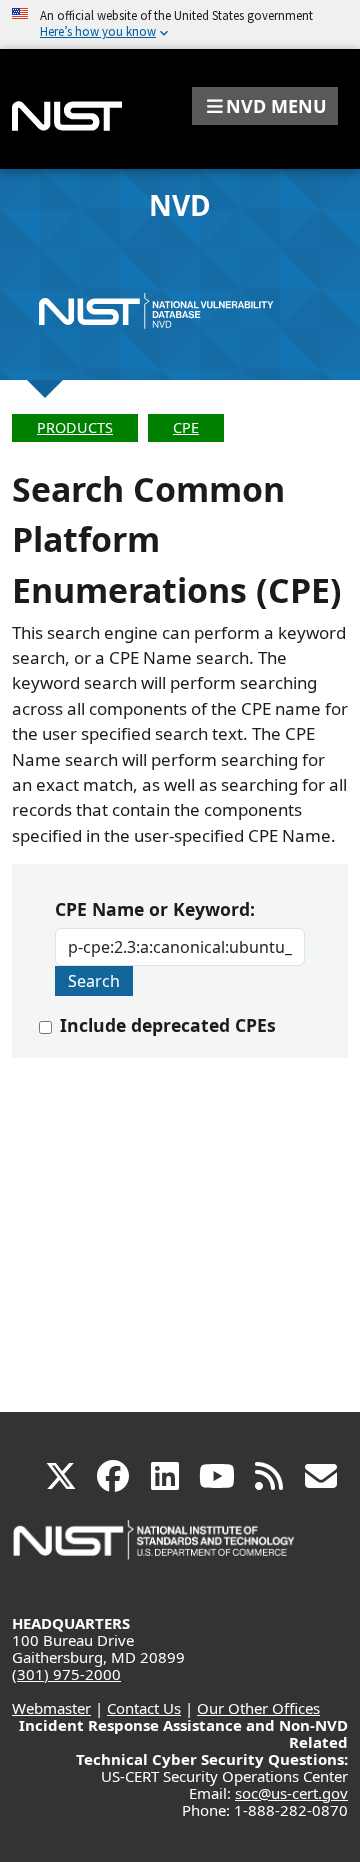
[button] (265, 106)
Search (94, 981)
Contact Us (144, 1708)
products (75, 427)
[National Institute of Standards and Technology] (155, 1549)
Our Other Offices (258, 1708)
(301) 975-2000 (66, 1674)
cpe (186, 427)
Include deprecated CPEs (168, 1025)
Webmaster (51, 1708)
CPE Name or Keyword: (155, 909)
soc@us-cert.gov (291, 1793)
